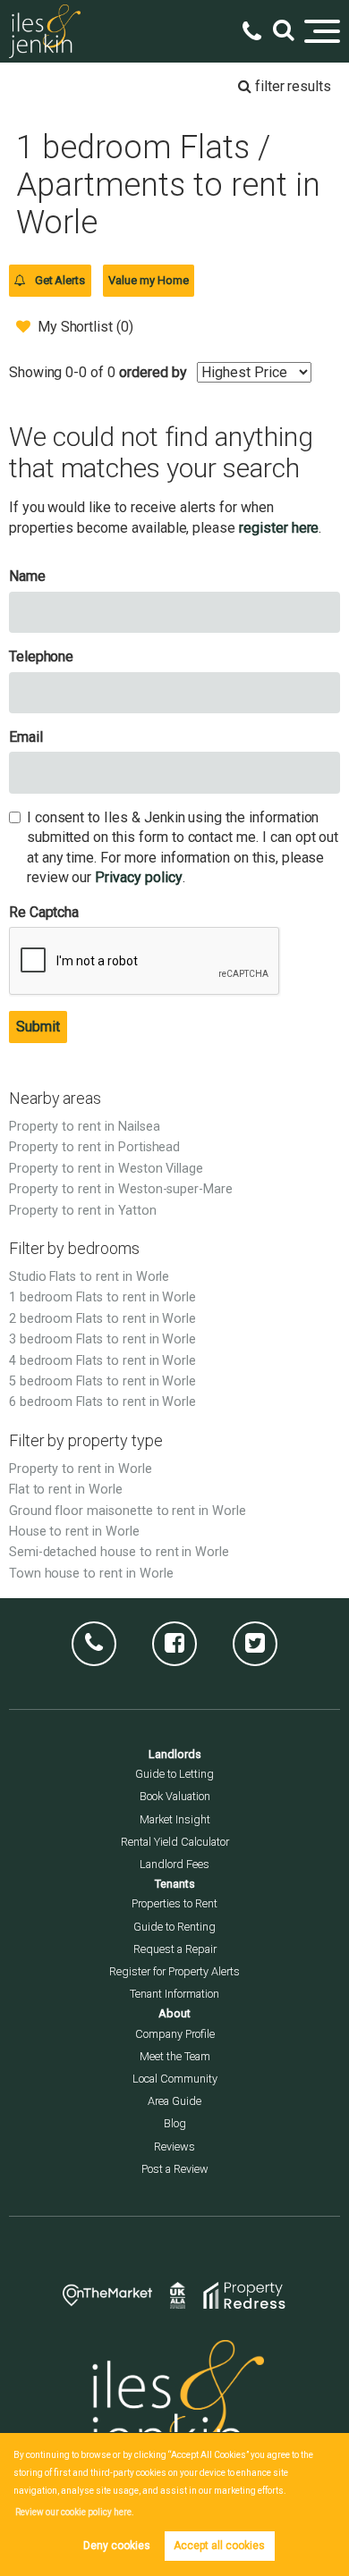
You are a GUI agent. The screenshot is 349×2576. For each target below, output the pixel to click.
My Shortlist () (85, 327)
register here (279, 528)
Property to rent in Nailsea (85, 1127)
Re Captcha (44, 912)
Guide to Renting (174, 1927)
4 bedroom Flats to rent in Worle (102, 1361)
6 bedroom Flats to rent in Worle (102, 1402)
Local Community (175, 2079)
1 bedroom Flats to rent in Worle (102, 1297)
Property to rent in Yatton (83, 1211)
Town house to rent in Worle (91, 1574)
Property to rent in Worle (81, 1469)
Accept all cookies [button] (219, 2546)
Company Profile (175, 2034)
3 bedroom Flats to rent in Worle (102, 1339)
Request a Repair (175, 1949)
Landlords (175, 1754)
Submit (38, 1027)
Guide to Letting (174, 1774)
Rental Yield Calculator (175, 1842)
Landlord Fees (174, 1864)
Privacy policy (138, 877)
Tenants (175, 1884)
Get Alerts (59, 280)
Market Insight (175, 1819)
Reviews (174, 2147)
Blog (175, 2123)
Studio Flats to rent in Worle (89, 1277)
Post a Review (175, 2169)
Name (27, 576)
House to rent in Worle (74, 1532)
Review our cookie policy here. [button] (75, 2512)
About (174, 2013)
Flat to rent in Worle (66, 1490)
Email (26, 737)
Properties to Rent (174, 1903)
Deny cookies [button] (117, 2546)
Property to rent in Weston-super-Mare (121, 1189)
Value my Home (148, 280)
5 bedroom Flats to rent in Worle (102, 1381)
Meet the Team (175, 2056)
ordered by (153, 372)
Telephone (42, 657)
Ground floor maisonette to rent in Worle (128, 1511)
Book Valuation (175, 1796)
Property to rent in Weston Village (106, 1169)
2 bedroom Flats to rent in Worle (102, 1319)
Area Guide (174, 2101)
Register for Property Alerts (174, 1971)
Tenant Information (174, 1994)
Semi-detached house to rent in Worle (119, 1552)
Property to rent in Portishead (95, 1147)
